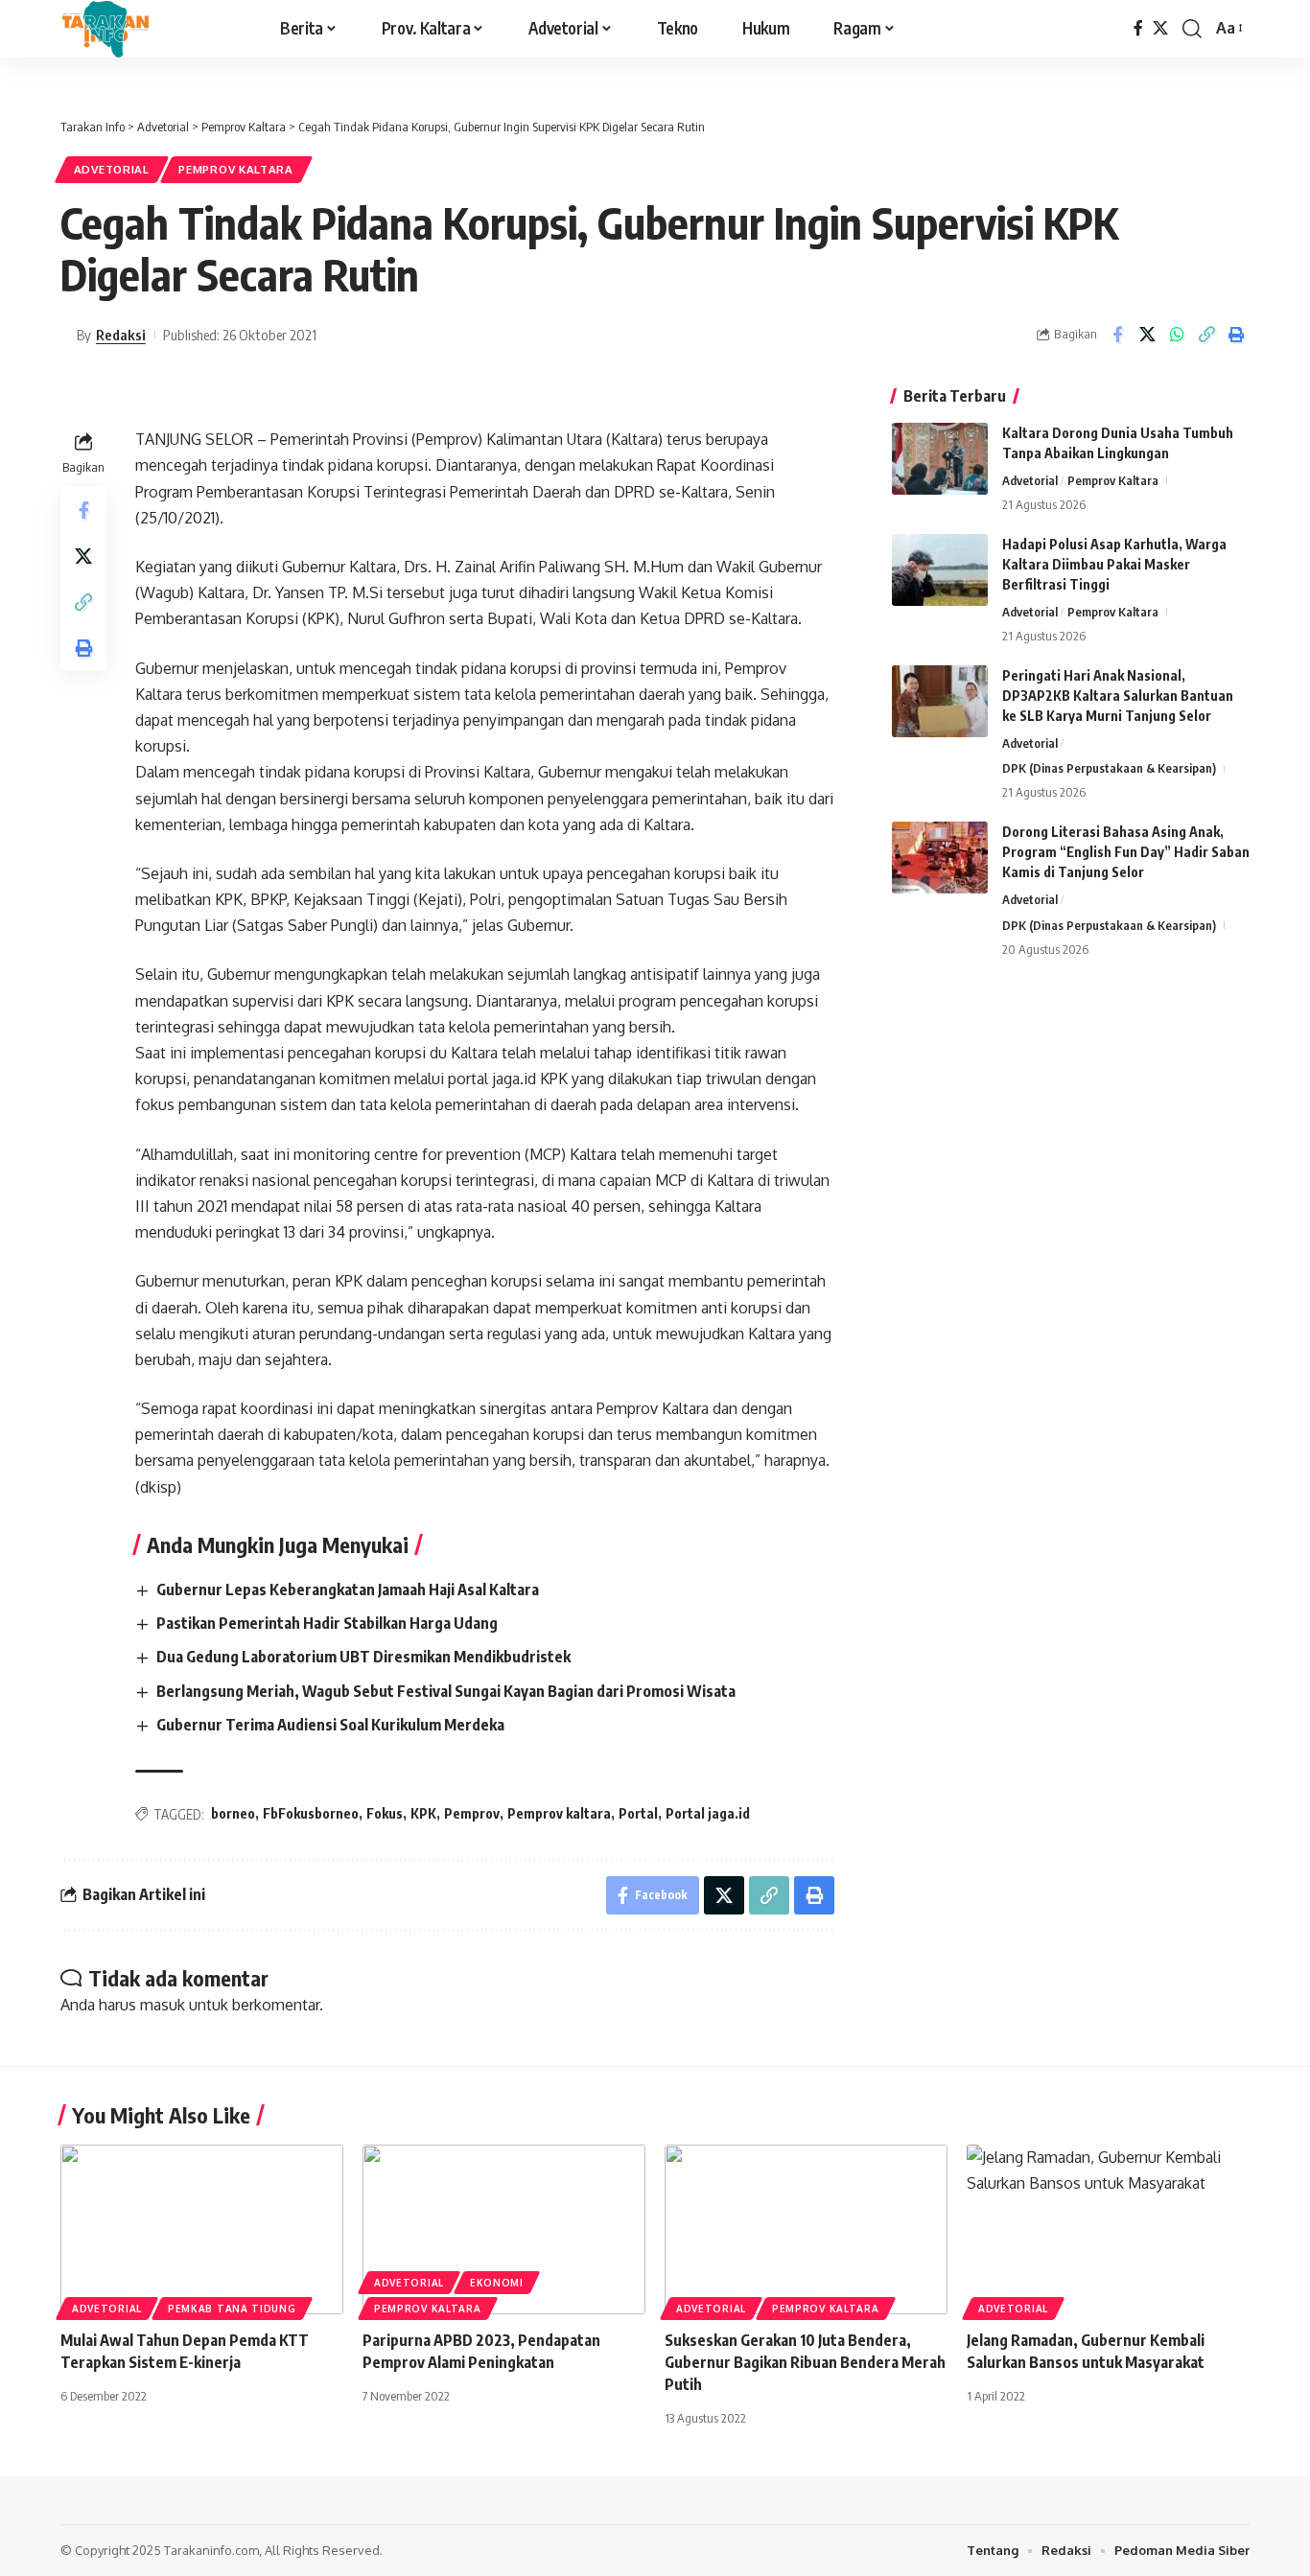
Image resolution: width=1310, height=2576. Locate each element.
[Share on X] (1147, 335)
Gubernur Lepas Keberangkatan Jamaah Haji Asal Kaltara (348, 1590)
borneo (233, 1813)
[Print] (1236, 335)
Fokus (385, 1813)
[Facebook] (1138, 28)
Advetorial (112, 169)
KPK (423, 1813)
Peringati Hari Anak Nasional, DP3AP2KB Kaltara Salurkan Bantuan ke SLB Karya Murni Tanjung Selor (1118, 696)
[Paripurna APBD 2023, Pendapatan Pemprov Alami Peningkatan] (504, 2229)
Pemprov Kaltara (236, 169)
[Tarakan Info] (144, 29)
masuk (163, 2005)
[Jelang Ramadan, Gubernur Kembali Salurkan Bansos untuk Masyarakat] (1108, 2229)
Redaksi (121, 335)
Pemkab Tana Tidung (232, 2309)
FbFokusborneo (311, 1813)
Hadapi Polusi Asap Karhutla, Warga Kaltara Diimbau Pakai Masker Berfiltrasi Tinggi (1114, 564)
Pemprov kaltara (559, 1813)
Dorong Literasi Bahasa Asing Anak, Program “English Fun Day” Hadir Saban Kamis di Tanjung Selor (1126, 852)
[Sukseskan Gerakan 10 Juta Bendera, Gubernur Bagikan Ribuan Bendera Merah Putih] (806, 2229)
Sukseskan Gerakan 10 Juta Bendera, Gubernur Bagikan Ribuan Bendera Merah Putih (805, 2362)
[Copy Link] (1206, 335)
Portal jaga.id (708, 1813)
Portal (638, 1813)
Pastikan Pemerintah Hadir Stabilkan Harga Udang (327, 1623)
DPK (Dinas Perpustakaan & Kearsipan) (1109, 768)
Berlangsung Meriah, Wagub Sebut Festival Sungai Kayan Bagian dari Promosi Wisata (446, 1691)
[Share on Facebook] (1117, 335)
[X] (1160, 28)
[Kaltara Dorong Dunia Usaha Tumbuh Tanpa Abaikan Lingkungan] (940, 459)
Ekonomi (497, 2283)
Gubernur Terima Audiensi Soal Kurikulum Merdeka (330, 1725)
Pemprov (472, 1813)
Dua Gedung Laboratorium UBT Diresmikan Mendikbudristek (363, 1657)
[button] (1192, 29)
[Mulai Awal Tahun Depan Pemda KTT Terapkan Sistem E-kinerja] (202, 2229)
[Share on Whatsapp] (1177, 335)
